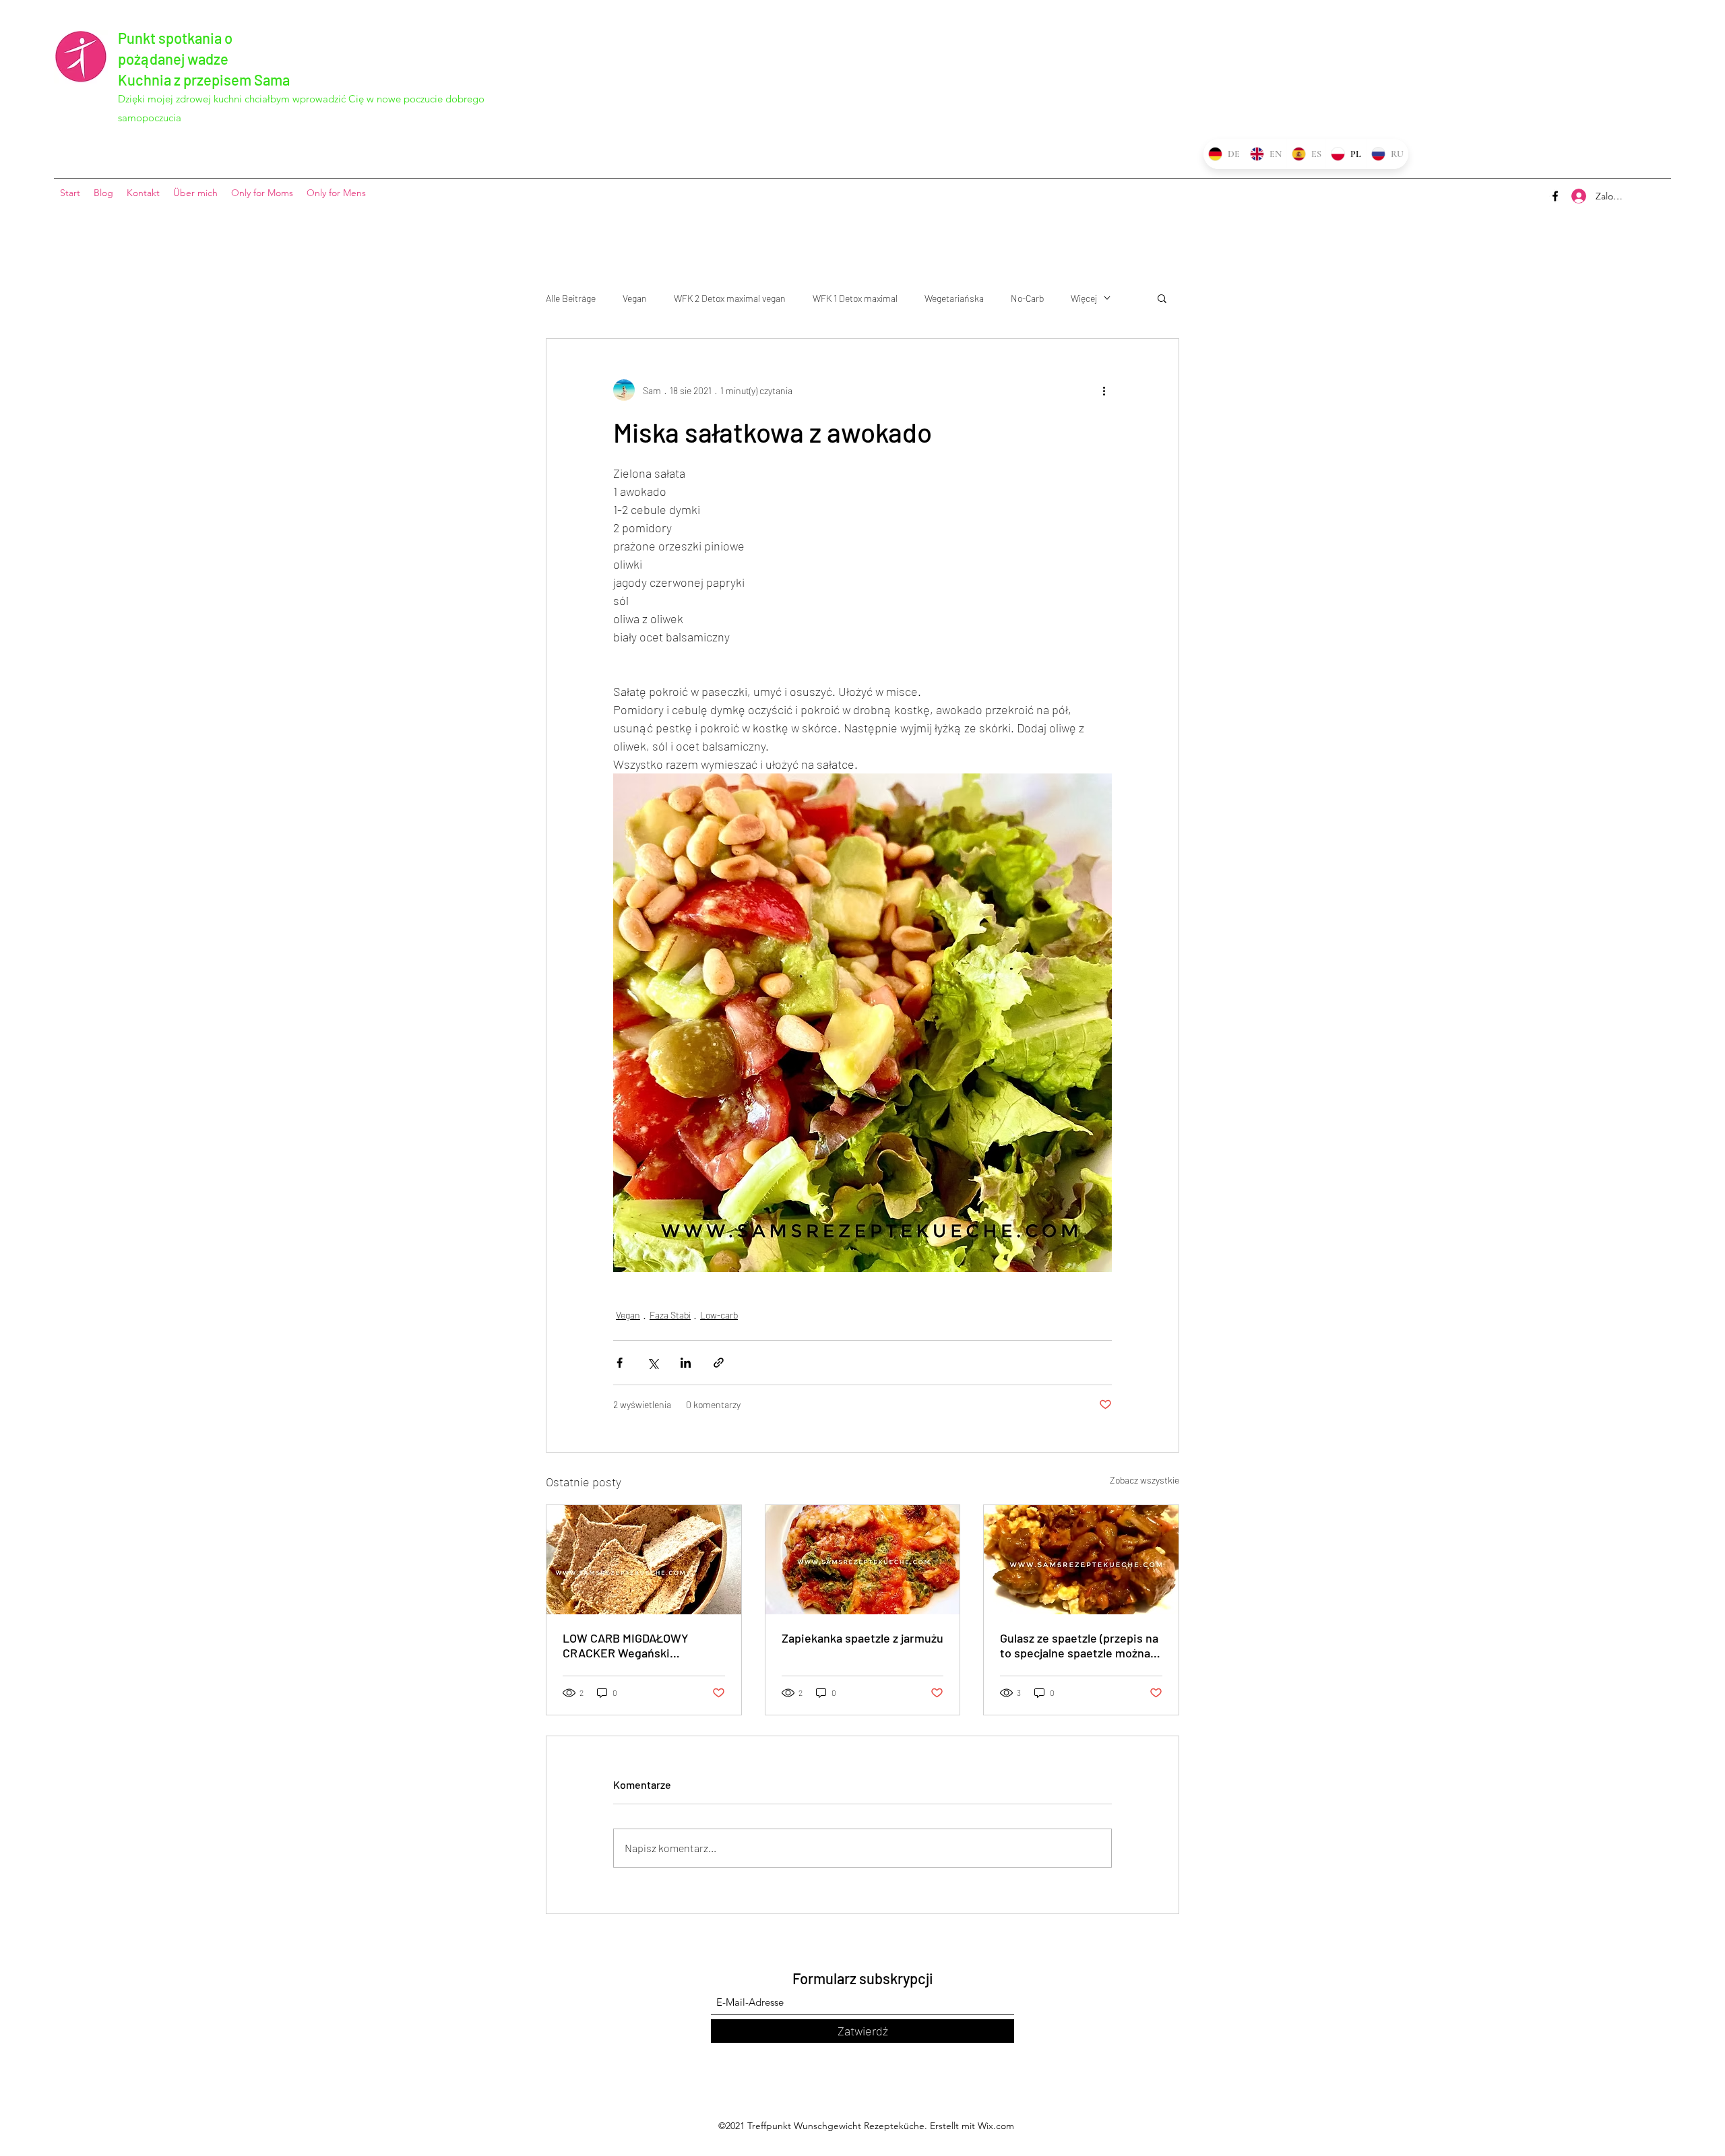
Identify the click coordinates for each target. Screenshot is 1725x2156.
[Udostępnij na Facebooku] (620, 1363)
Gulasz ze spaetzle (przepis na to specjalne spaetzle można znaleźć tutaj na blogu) (1079, 1645)
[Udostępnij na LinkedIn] (686, 1363)
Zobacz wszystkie (1144, 1480)
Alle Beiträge (571, 298)
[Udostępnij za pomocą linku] (719, 1363)
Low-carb (719, 1315)
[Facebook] (1555, 196)
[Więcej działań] (1104, 390)
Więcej (1084, 298)
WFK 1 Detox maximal (855, 298)
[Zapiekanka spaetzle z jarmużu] (863, 1560)
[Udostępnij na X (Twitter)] (653, 1363)
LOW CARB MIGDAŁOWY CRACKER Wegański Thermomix (626, 1645)
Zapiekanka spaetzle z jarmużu (862, 1638)
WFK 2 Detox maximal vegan (730, 298)
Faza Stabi (670, 1315)
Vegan (635, 298)
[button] (1162, 298)
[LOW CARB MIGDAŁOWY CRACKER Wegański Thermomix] (644, 1560)
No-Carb (1027, 298)
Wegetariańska (954, 298)
